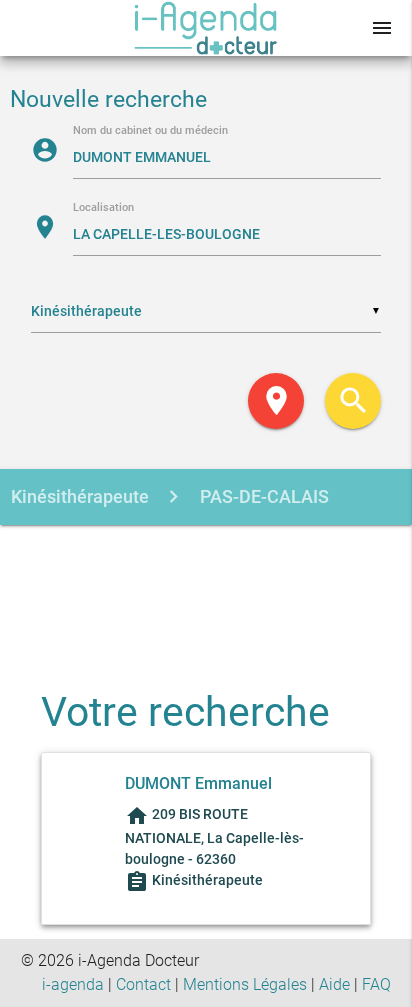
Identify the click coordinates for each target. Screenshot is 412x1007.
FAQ (376, 984)
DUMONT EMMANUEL (143, 610)
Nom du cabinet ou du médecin (150, 131)
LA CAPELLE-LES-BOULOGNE (172, 553)
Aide (334, 984)
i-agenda (73, 984)
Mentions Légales (245, 984)
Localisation (103, 208)
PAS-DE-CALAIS (262, 496)
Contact (143, 984)
